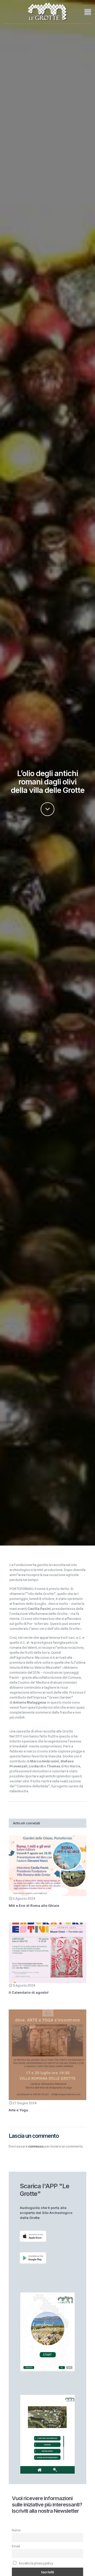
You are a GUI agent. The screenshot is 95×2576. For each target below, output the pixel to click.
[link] (33, 2236)
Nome (16, 2530)
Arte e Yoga (18, 2110)
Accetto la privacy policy (36, 2563)
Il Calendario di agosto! (29, 1992)
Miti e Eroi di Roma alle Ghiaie (34, 1905)
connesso (36, 2146)
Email (16, 2546)
